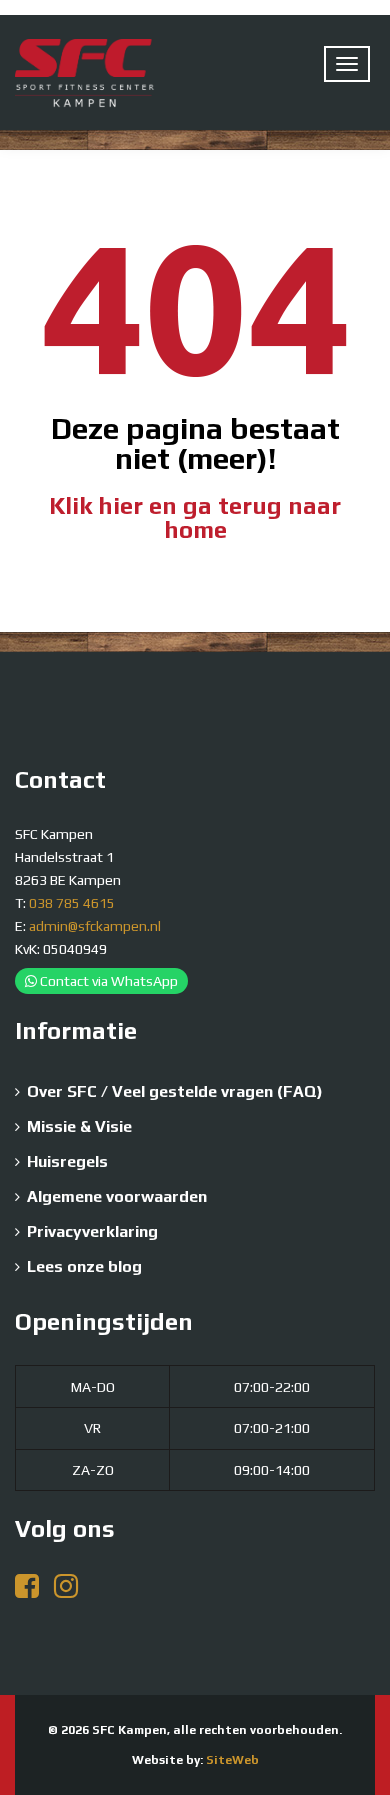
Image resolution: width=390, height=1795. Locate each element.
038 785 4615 (72, 903)
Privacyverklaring (92, 1231)
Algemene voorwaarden (117, 1196)
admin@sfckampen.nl (95, 926)
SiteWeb (232, 1760)
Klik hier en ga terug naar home (195, 517)
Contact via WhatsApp (107, 981)
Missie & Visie (79, 1126)
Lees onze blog (84, 1266)
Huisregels (67, 1161)
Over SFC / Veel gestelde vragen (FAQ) (175, 1091)
